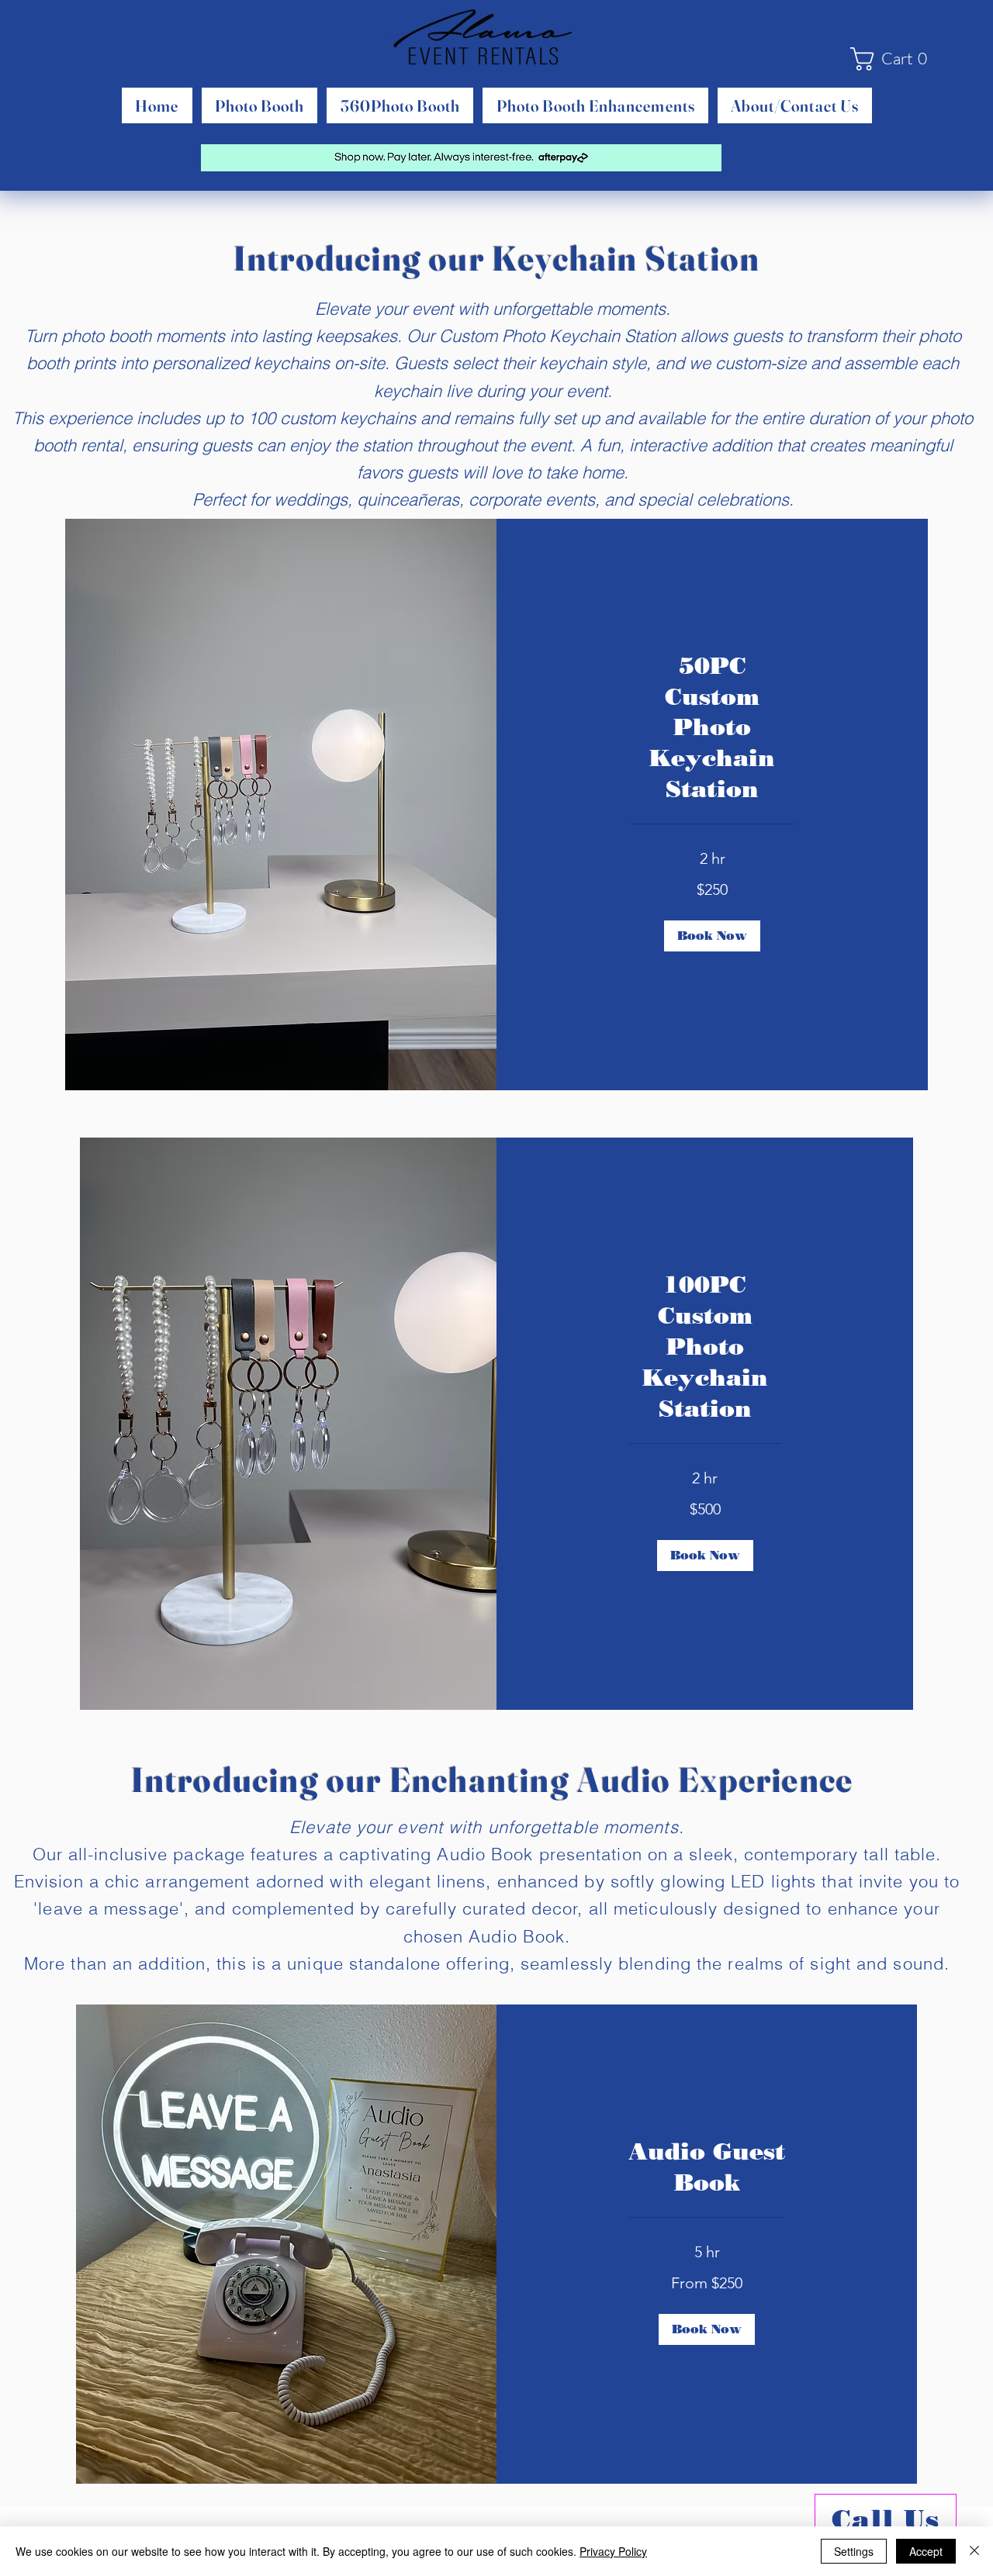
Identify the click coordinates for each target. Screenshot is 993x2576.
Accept (926, 2551)
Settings (854, 2551)
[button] (895, 59)
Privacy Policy (613, 2551)
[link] (712, 728)
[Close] (974, 2551)
